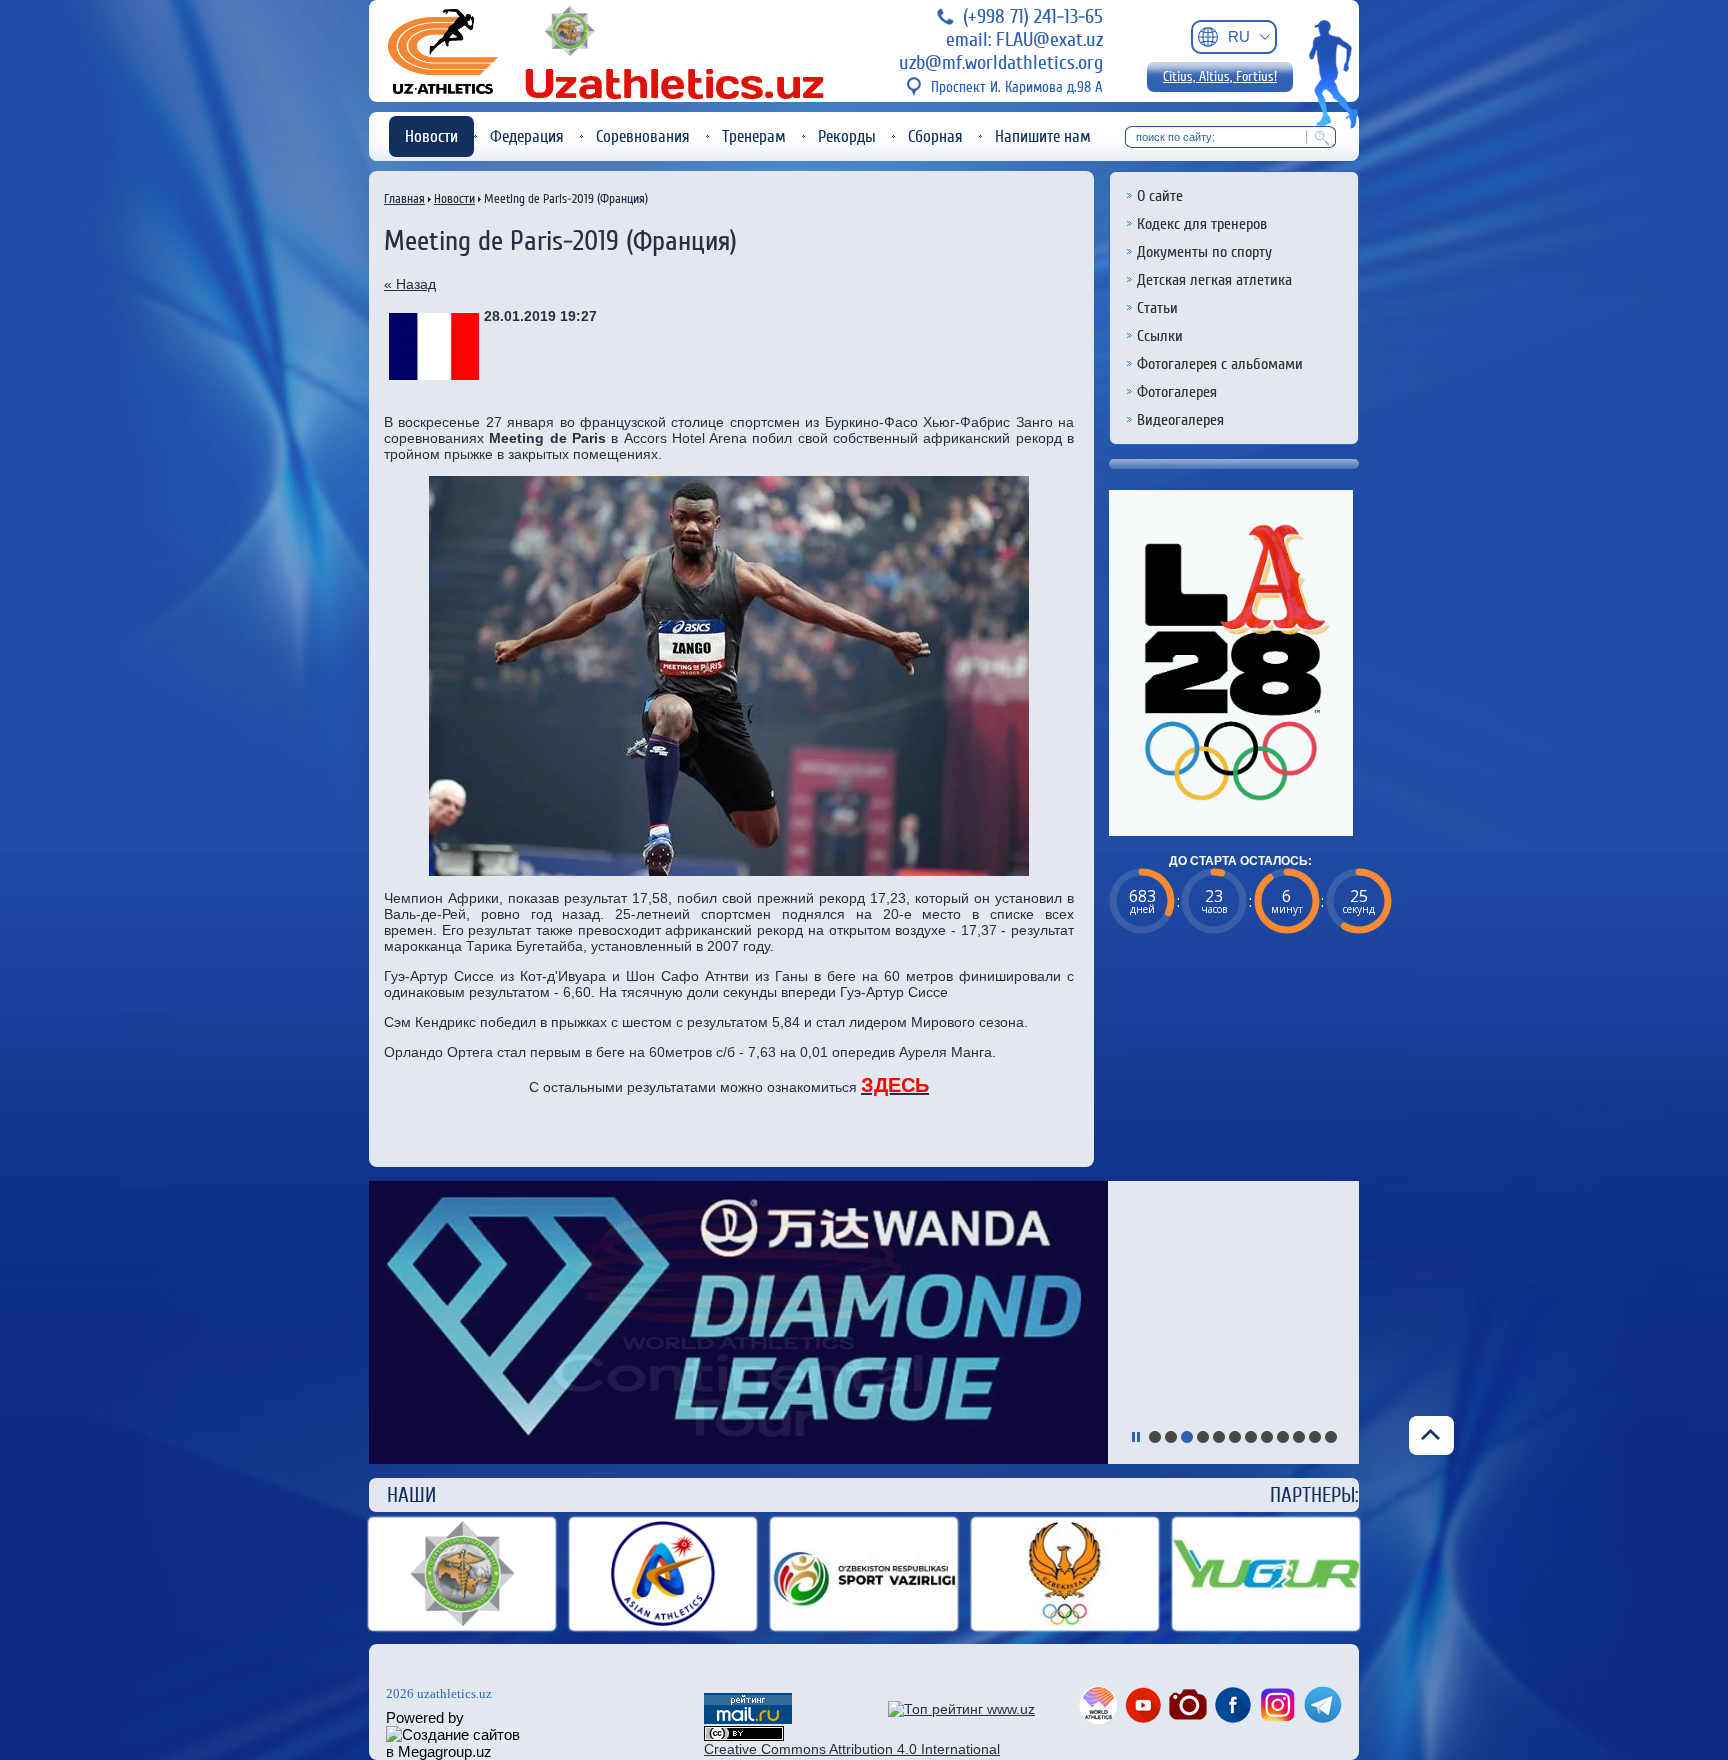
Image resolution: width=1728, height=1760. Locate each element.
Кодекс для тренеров (1202, 224)
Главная (404, 198)
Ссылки (1160, 336)
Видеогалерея (1180, 420)
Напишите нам (1043, 136)
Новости (431, 136)
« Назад (410, 284)
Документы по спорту (1204, 252)
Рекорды (847, 136)
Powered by (425, 1717)
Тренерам (754, 136)
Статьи (1157, 308)
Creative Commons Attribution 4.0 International (852, 1749)
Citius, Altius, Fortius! (1220, 77)
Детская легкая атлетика (1214, 280)
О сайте (1160, 196)
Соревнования (643, 136)
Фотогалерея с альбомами (1220, 364)
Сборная (935, 136)
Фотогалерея (1177, 392)
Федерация (527, 136)
